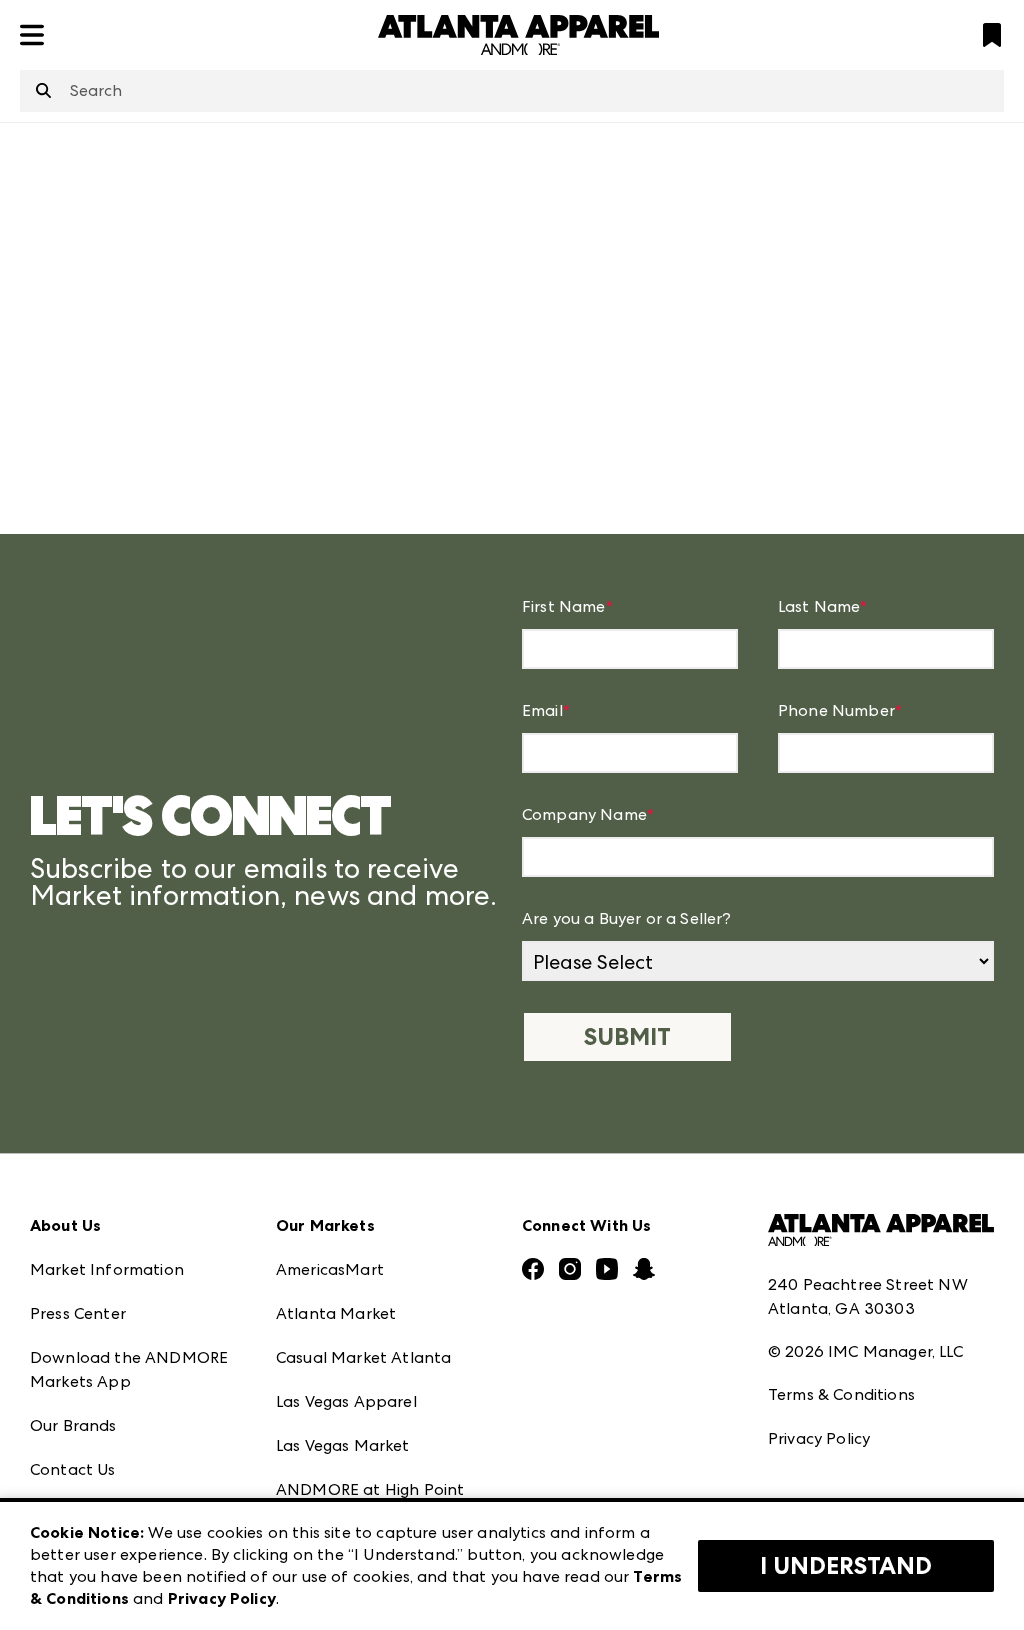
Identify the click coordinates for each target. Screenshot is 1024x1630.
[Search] (43, 92)
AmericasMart (330, 1269)
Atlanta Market (336, 1313)
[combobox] (512, 91)
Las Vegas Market (343, 1445)
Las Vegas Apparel (346, 1401)
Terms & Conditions (841, 1394)
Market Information (107, 1269)
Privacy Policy (819, 1438)
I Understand (846, 1566)
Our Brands (73, 1425)
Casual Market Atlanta (363, 1357)
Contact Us (73, 1469)
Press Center (78, 1313)
